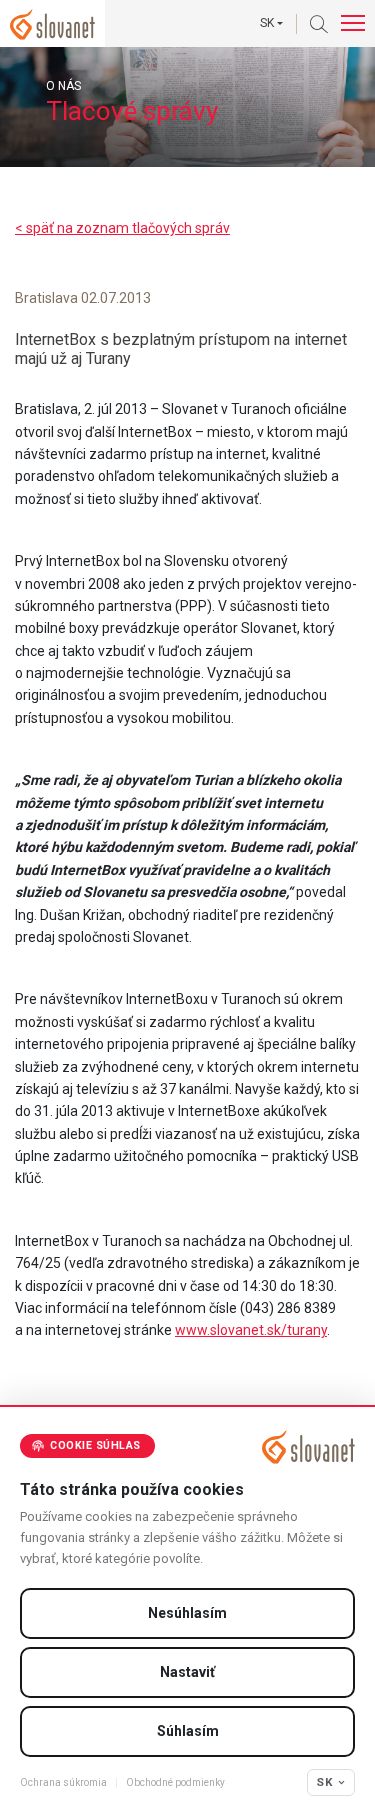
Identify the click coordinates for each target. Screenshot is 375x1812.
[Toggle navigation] (353, 23)
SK (324, 1782)
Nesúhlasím (187, 1613)
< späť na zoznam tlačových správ (122, 228)
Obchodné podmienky (175, 1782)
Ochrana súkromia (63, 1782)
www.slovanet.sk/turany (251, 1330)
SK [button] (267, 23)
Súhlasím (188, 1731)
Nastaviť (187, 1672)
